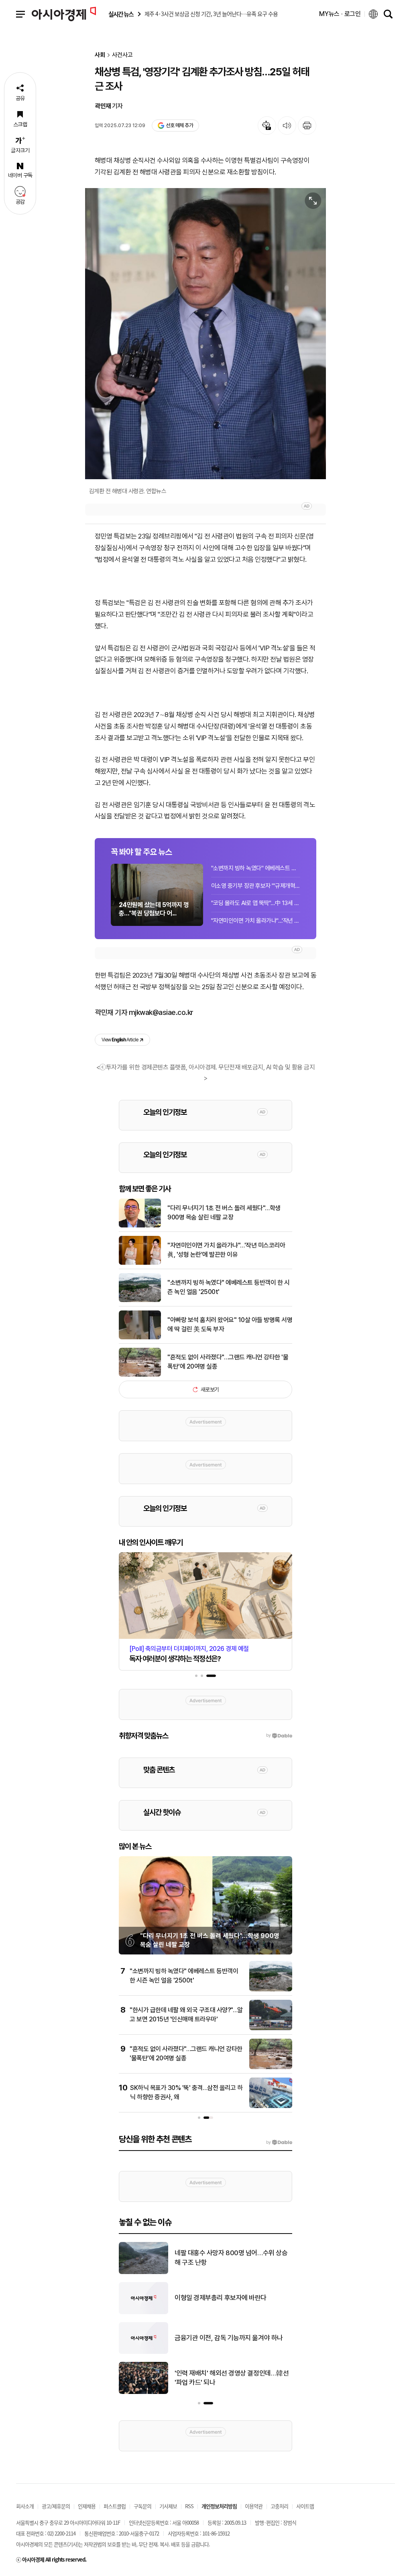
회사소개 (25, 2506)
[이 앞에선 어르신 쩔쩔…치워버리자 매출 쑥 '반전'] (143, 2352)
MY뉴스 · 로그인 (340, 14)
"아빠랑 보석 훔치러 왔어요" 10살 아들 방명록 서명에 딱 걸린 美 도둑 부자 (230, 1324)
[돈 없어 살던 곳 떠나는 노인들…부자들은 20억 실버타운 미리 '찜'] (143, 2272)
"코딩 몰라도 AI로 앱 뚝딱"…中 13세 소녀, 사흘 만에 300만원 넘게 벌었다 (256, 903)
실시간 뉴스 (121, 14)
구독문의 (142, 2506)
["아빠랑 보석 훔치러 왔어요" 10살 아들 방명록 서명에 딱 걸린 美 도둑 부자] (140, 1338)
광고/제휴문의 (56, 2506)
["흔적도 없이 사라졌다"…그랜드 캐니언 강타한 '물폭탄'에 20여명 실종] (140, 1375)
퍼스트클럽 (115, 2506)
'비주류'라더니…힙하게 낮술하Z (217, 2298)
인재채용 (87, 2506)
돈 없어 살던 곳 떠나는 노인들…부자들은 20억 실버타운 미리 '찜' (232, 2258)
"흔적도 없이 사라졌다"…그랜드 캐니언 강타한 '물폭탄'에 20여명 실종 (228, 1362)
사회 (100, 55)
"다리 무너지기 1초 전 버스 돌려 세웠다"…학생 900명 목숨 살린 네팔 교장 (224, 1212)
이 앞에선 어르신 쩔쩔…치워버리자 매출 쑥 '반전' (231, 2338)
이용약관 (254, 2506)
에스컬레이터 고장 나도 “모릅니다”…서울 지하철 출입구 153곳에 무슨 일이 (232, 2378)
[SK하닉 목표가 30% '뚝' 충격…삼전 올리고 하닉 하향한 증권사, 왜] (271, 2106)
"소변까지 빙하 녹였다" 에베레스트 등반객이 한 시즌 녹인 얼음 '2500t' (256, 868)
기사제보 (168, 2506)
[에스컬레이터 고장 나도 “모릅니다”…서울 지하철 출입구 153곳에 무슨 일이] (143, 2392)
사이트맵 (305, 2506)
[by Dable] (279, 2143)
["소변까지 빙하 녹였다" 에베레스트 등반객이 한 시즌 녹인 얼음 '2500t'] (140, 1300)
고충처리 (279, 2506)
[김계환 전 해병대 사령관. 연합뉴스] (205, 334)
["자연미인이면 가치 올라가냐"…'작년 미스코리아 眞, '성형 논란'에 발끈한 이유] (140, 1263)
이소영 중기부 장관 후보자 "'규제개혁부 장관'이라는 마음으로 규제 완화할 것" (256, 886)
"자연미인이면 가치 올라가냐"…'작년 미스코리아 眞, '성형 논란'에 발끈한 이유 (256, 921)
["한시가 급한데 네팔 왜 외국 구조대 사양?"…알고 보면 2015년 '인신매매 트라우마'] (271, 2029)
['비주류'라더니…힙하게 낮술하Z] (143, 2313)
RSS (189, 2506)
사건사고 (122, 55)
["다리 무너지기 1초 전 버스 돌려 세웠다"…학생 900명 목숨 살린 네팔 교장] (140, 1226)
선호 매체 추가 (179, 125)
